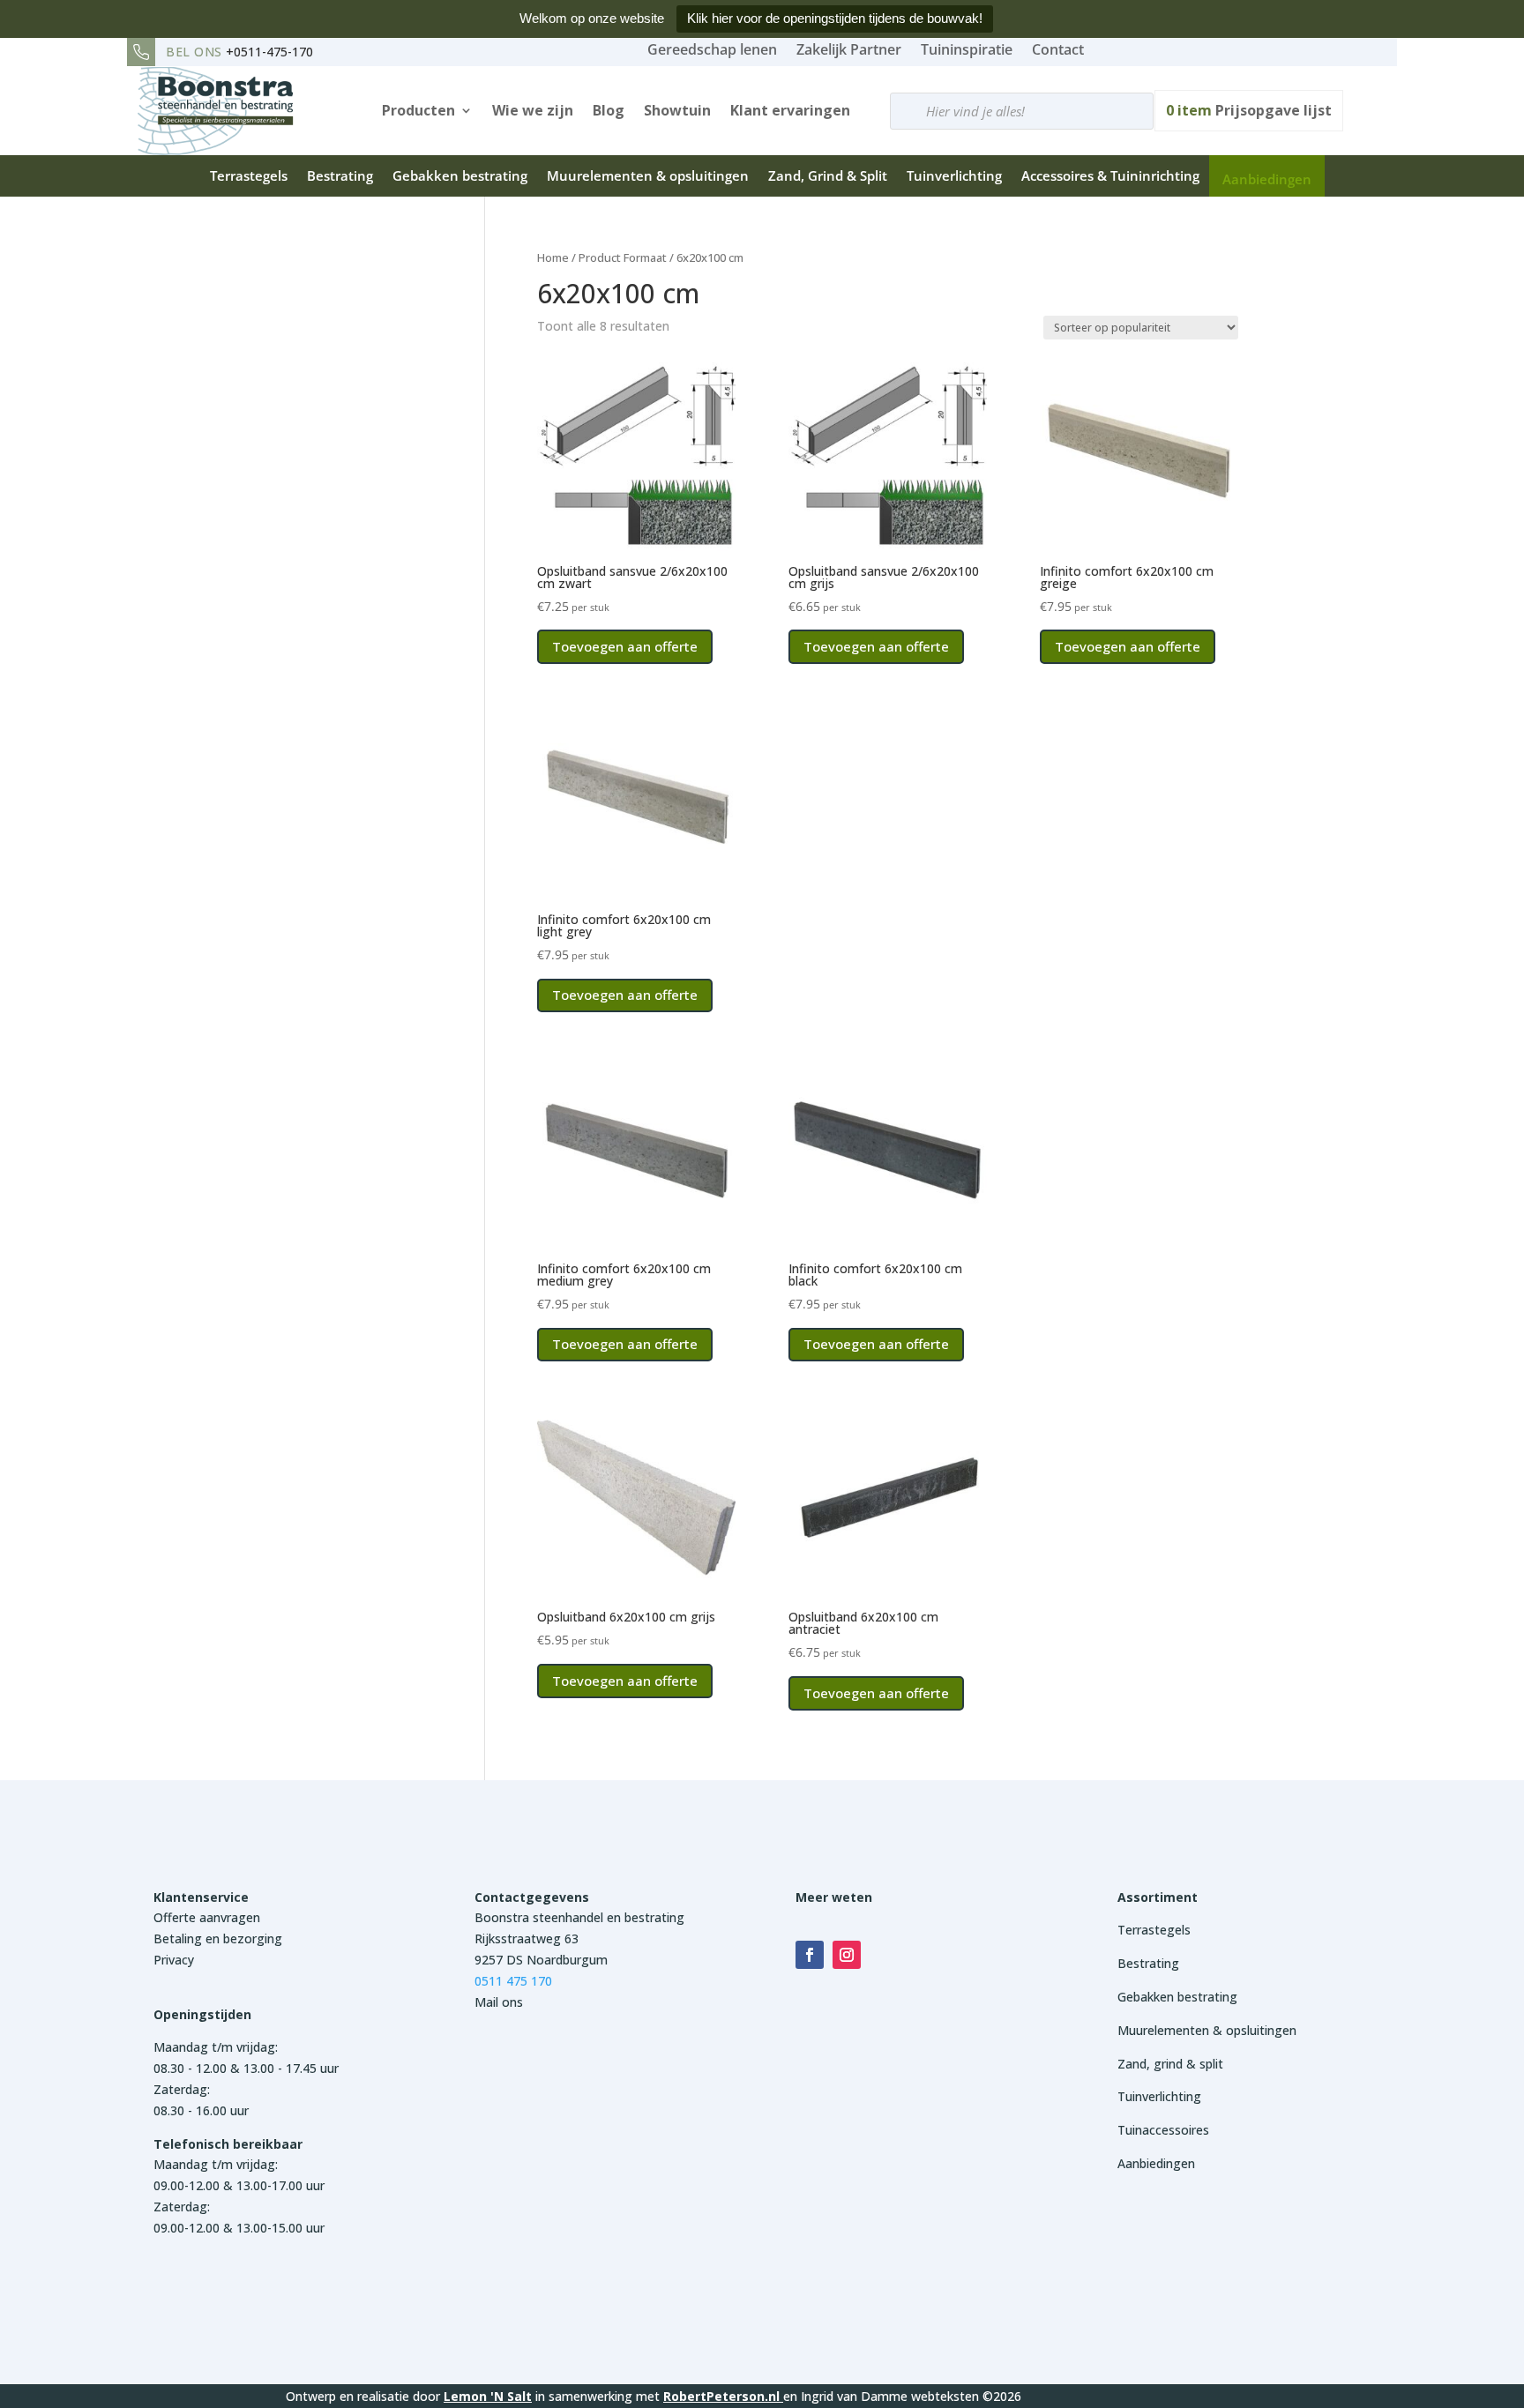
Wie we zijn (533, 110)
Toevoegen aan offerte (625, 646)
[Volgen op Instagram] (847, 1955)
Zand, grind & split (1170, 2064)
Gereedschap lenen (712, 49)
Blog (609, 110)
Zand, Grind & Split (828, 175)
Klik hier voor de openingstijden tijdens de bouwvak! (835, 18)
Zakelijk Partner (849, 49)
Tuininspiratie (967, 49)
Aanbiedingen (1267, 179)
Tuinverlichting (954, 175)
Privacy (174, 1960)
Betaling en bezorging (218, 1938)
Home (553, 257)
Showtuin (677, 110)
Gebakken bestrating (460, 175)
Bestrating (340, 175)
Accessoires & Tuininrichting (1110, 175)
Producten (418, 110)
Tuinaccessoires (1163, 2130)
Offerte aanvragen (207, 1917)
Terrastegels (249, 175)
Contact (1058, 49)
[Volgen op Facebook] (810, 1955)
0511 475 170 (513, 1981)
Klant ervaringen (790, 110)
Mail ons (499, 2002)
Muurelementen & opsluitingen (648, 175)
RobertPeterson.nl (721, 2396)
